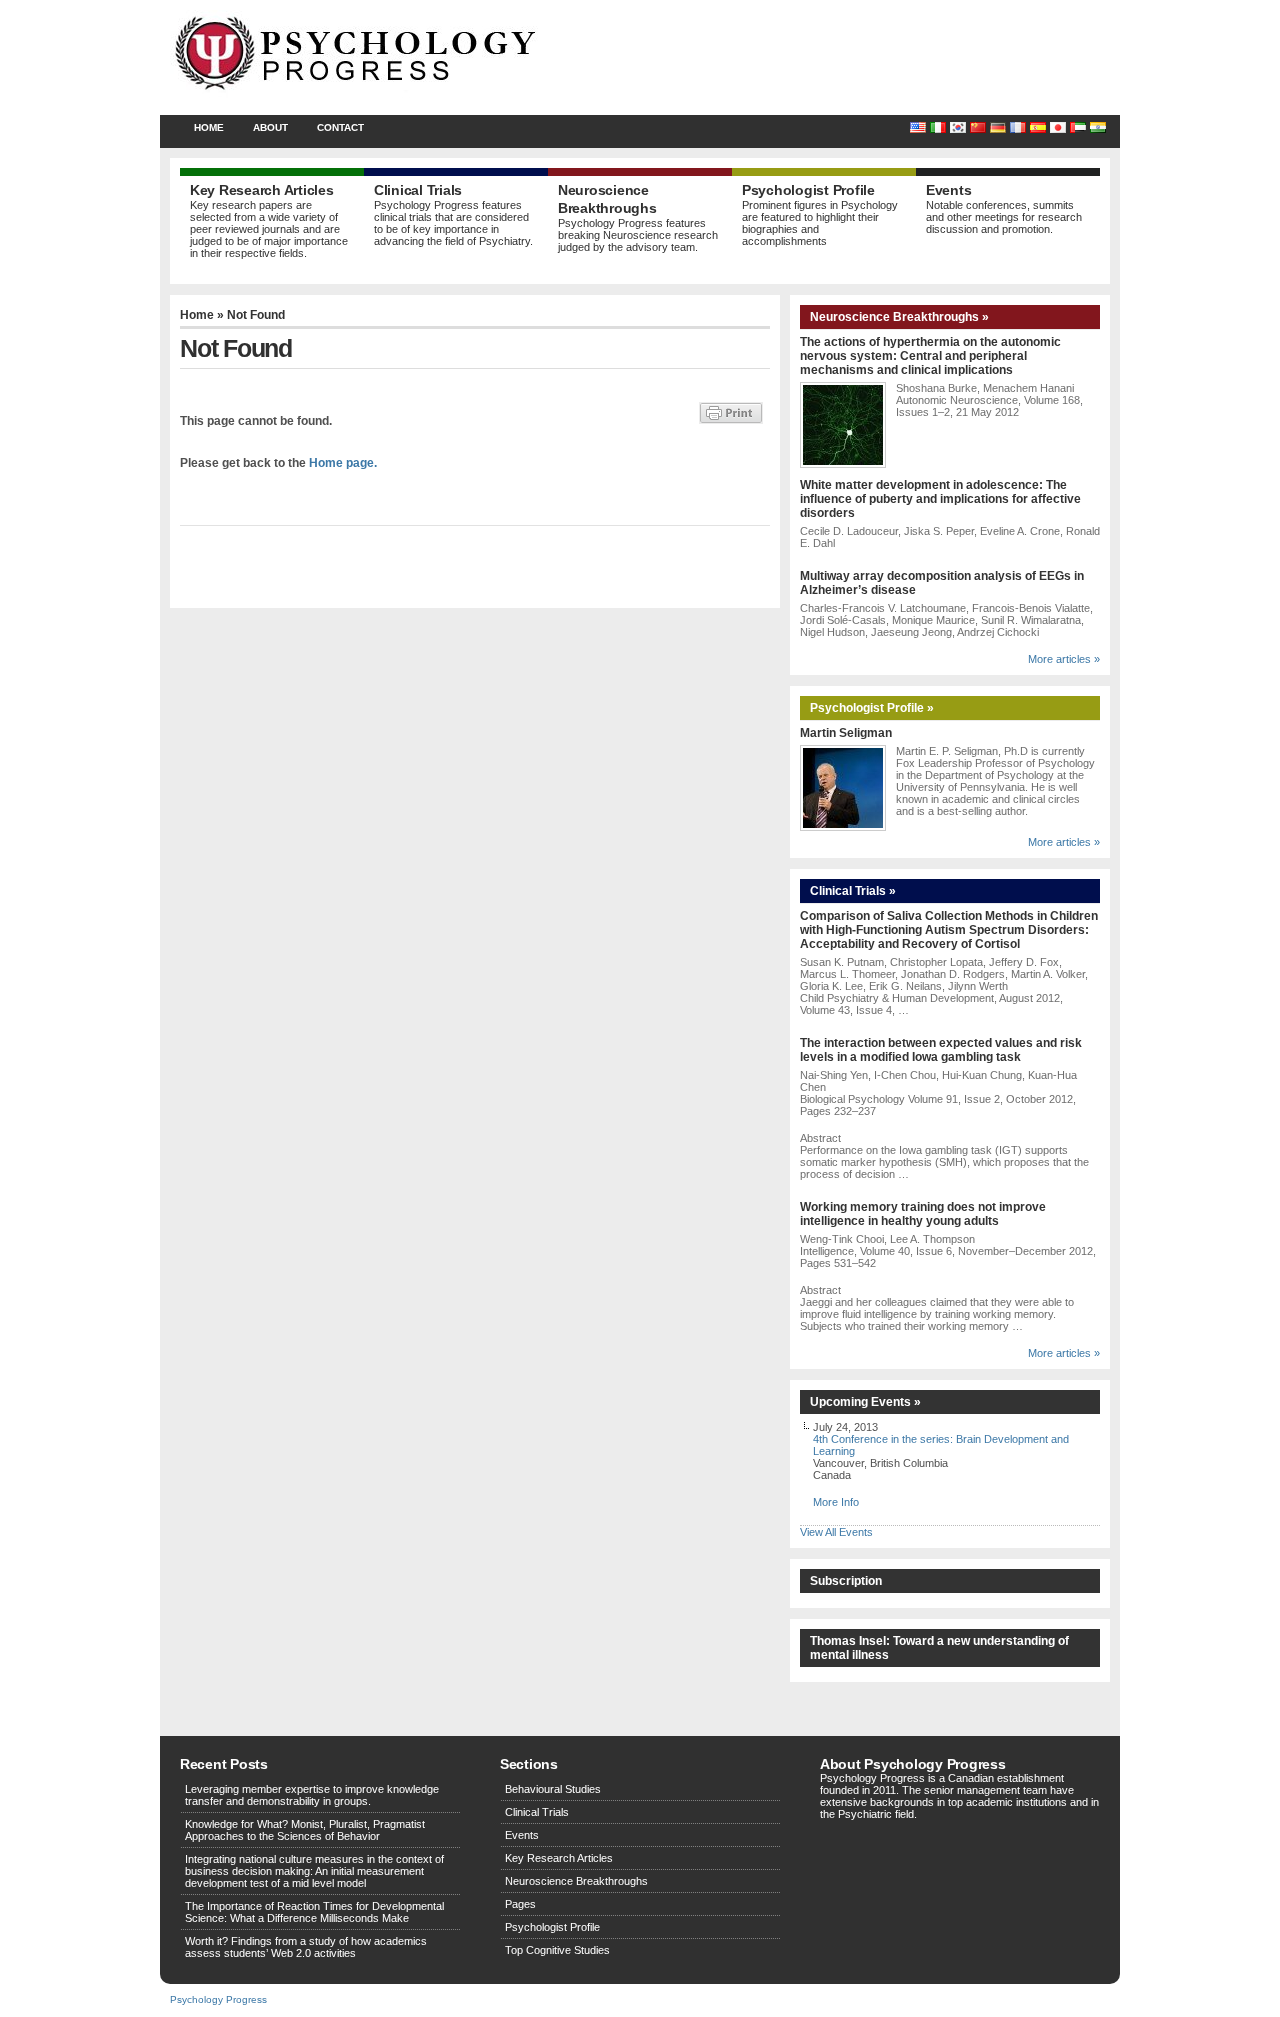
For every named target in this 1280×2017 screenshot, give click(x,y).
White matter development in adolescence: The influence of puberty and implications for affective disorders (940, 499)
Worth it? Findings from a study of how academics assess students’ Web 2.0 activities (306, 1947)
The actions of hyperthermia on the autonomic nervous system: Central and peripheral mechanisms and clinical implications (930, 356)
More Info (836, 1502)
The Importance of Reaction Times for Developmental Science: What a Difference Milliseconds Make (314, 1912)
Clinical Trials (537, 1812)
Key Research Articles (559, 1858)
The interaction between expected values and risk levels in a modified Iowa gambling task (941, 1050)
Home (209, 127)
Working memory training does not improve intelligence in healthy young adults (923, 1214)
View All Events (836, 1532)
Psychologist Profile (552, 1927)
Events (522, 1835)
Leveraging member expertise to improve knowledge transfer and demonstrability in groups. (312, 1795)
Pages (520, 1904)
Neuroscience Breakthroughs (576, 1881)
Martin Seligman (846, 733)
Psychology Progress (218, 1999)
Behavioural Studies (553, 1789)
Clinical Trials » (853, 891)
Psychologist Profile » (872, 708)
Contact (340, 127)
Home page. (343, 463)
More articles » (1064, 659)
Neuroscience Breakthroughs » (899, 317)
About (270, 127)
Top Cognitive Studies (557, 1950)
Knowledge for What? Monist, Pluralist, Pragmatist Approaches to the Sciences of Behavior (305, 1830)
